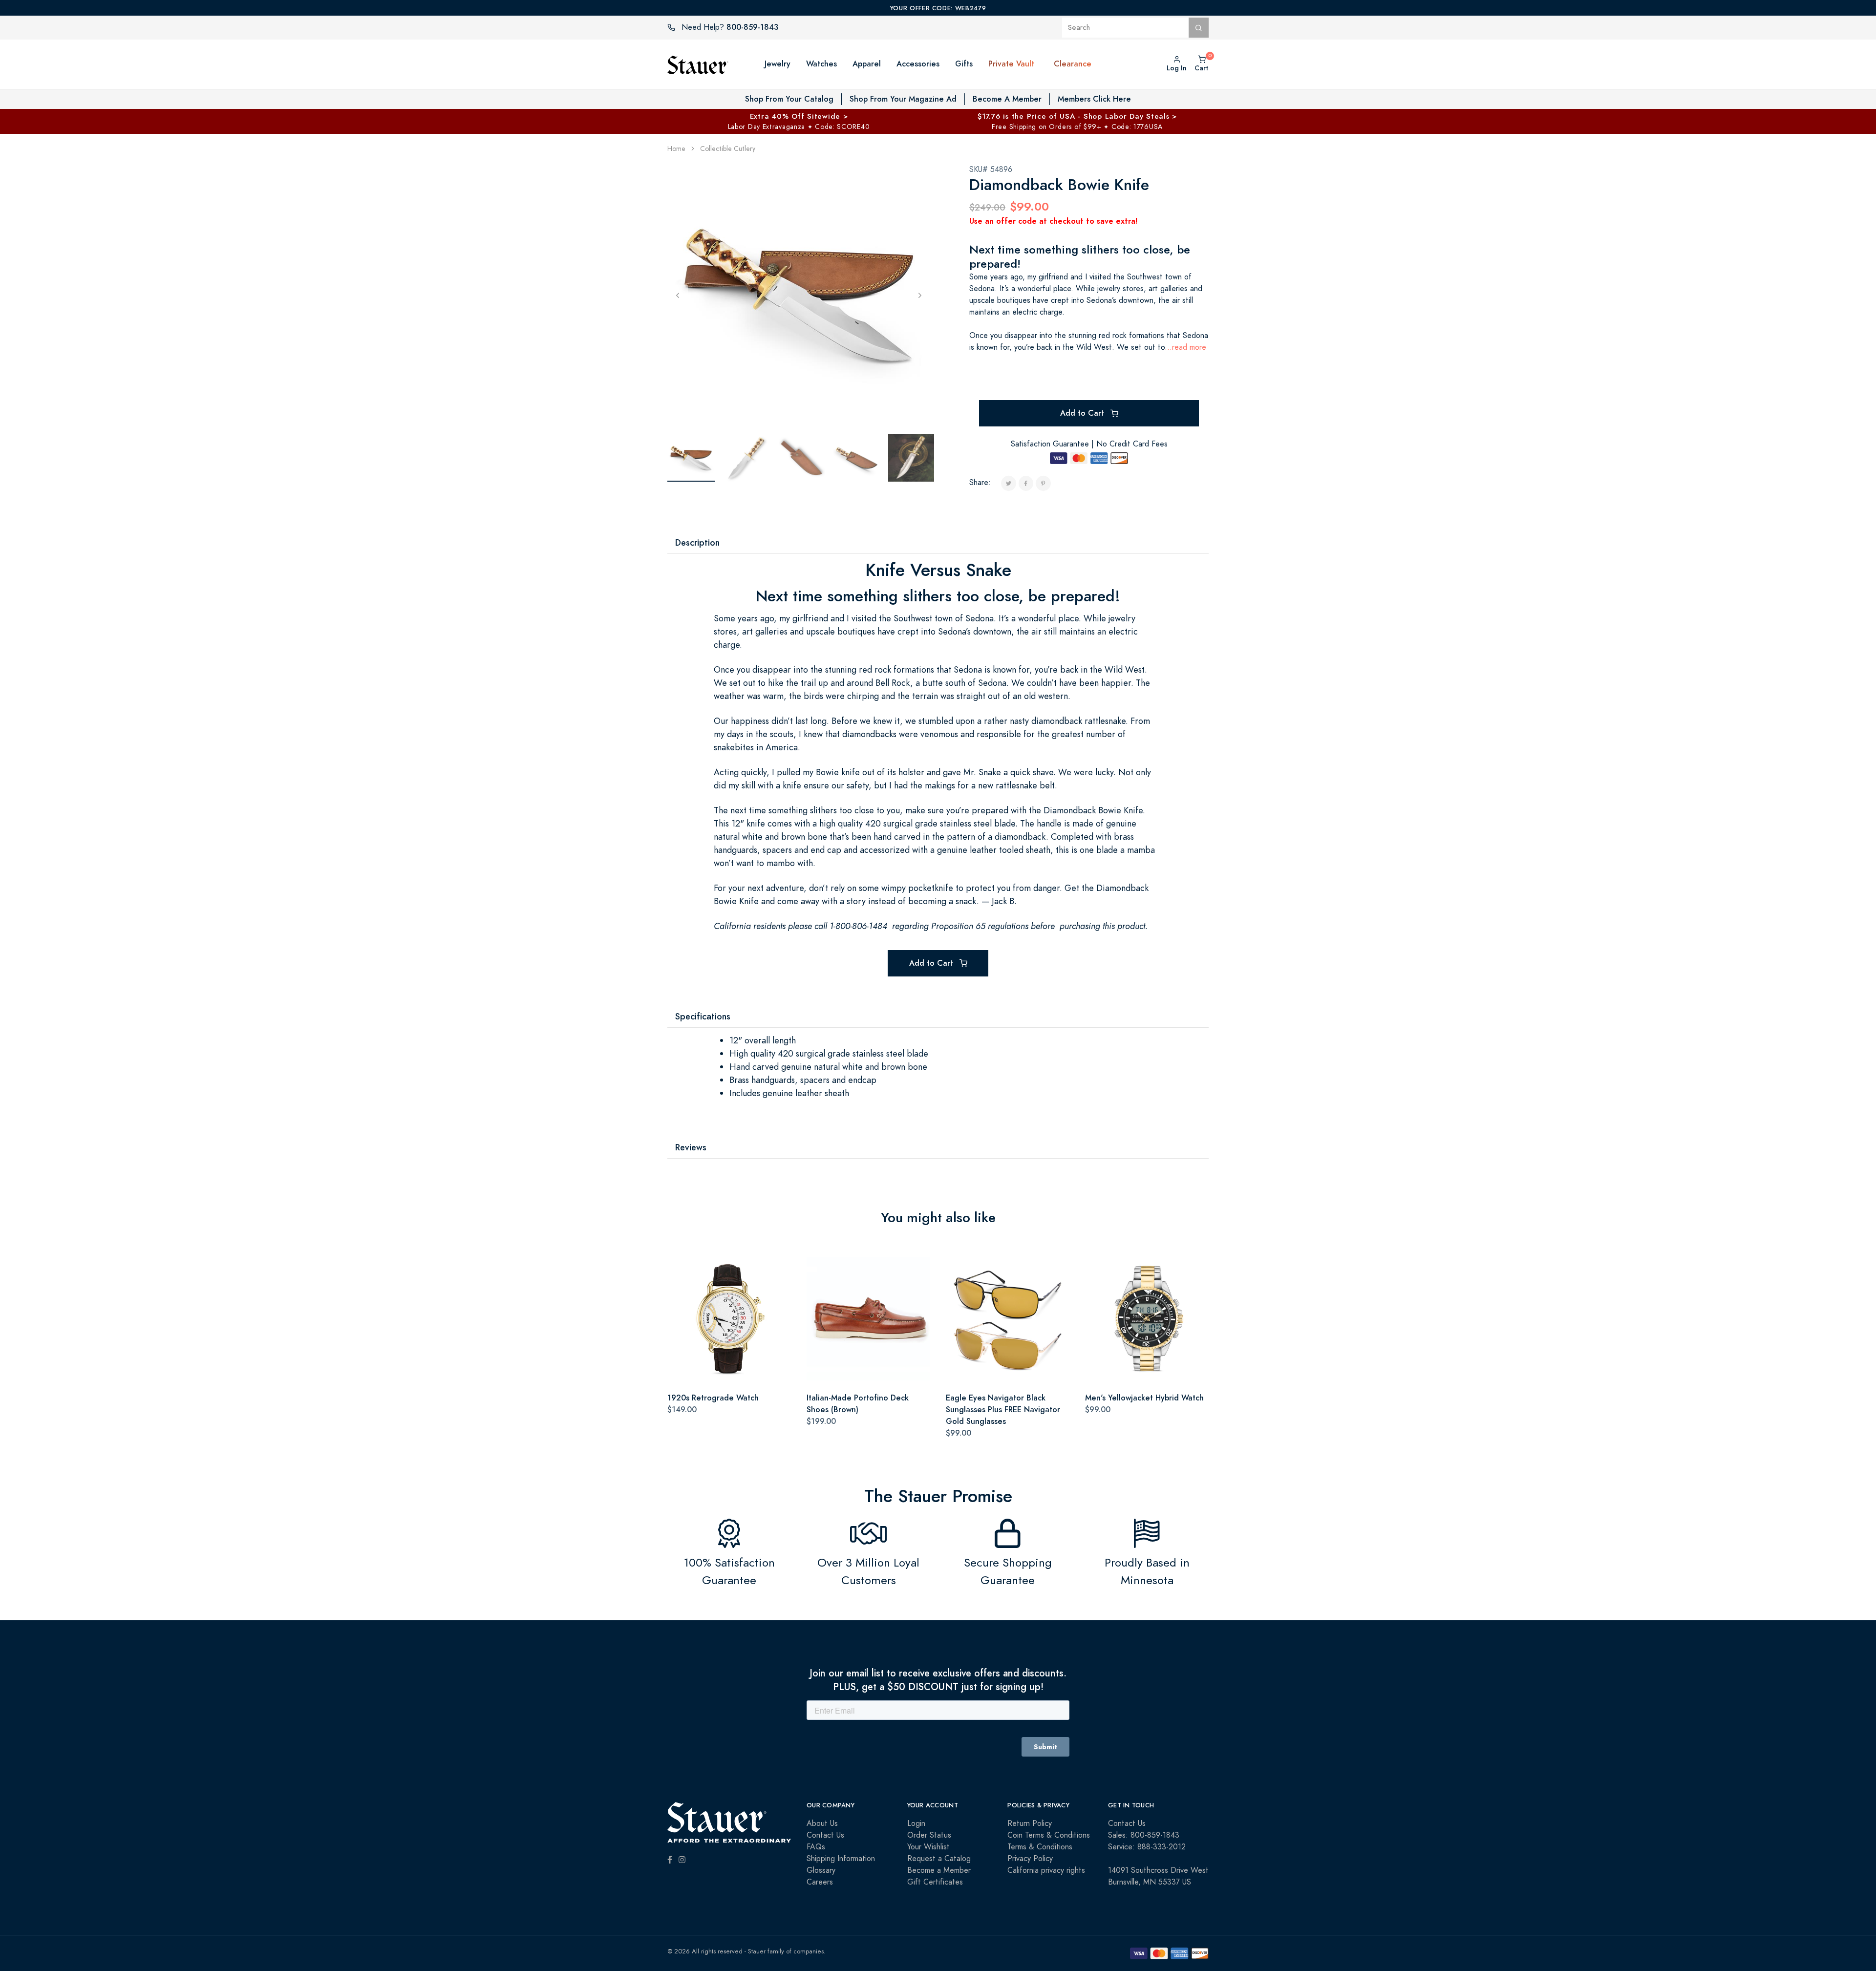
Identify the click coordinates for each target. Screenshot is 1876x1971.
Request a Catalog (939, 1859)
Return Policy (1030, 1823)
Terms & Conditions (1040, 1847)
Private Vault (1011, 64)
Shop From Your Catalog (789, 99)
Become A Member (1007, 99)
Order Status (929, 1835)
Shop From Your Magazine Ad (903, 99)
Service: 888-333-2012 (1147, 1847)
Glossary (821, 1870)
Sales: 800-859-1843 (1144, 1835)
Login (916, 1823)
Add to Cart (1083, 413)
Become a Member (939, 1870)
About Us (822, 1823)
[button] (1044, 64)
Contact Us (825, 1835)
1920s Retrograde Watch (713, 1398)
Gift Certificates (935, 1882)
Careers (820, 1882)
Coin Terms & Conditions (1049, 1835)
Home (676, 149)
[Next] (920, 295)
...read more (1185, 347)
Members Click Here (1094, 99)
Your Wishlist (928, 1847)
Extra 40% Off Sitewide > (799, 116)
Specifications (703, 1016)
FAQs (816, 1847)
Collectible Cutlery (728, 149)
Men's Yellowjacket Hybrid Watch (1144, 1398)
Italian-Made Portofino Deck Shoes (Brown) (858, 1404)
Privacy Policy (1030, 1859)
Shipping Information (841, 1859)
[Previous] (678, 295)
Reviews (691, 1147)
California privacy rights (1046, 1870)
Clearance (1073, 64)
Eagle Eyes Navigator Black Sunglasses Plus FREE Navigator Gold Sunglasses (1003, 1409)
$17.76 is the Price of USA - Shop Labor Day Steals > (1077, 116)
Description (697, 542)
